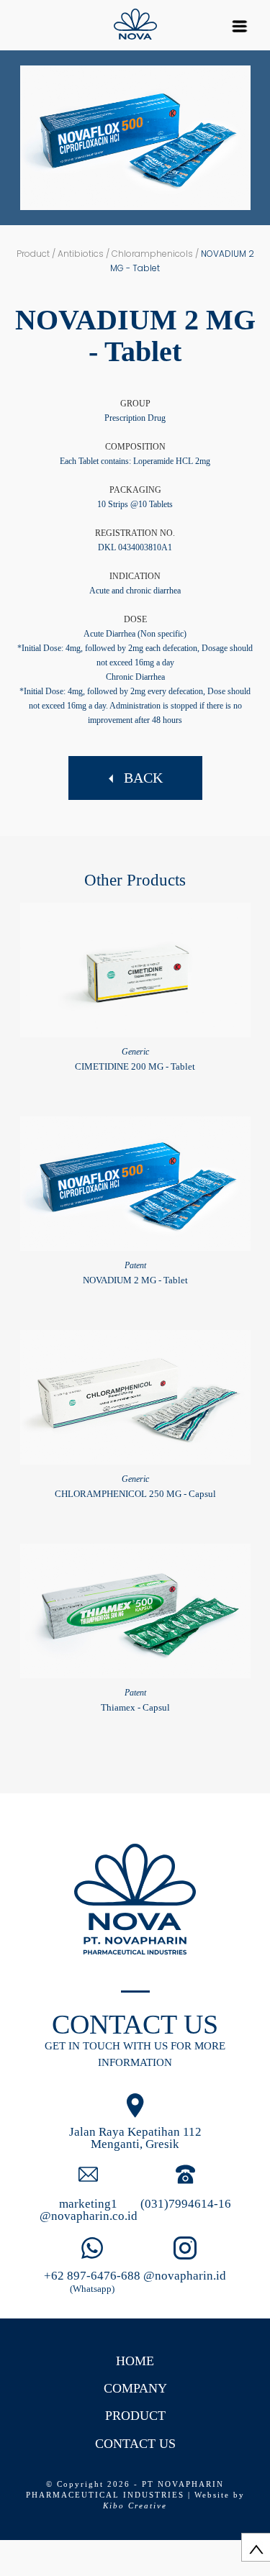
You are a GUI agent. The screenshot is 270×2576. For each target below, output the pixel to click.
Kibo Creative (135, 2506)
